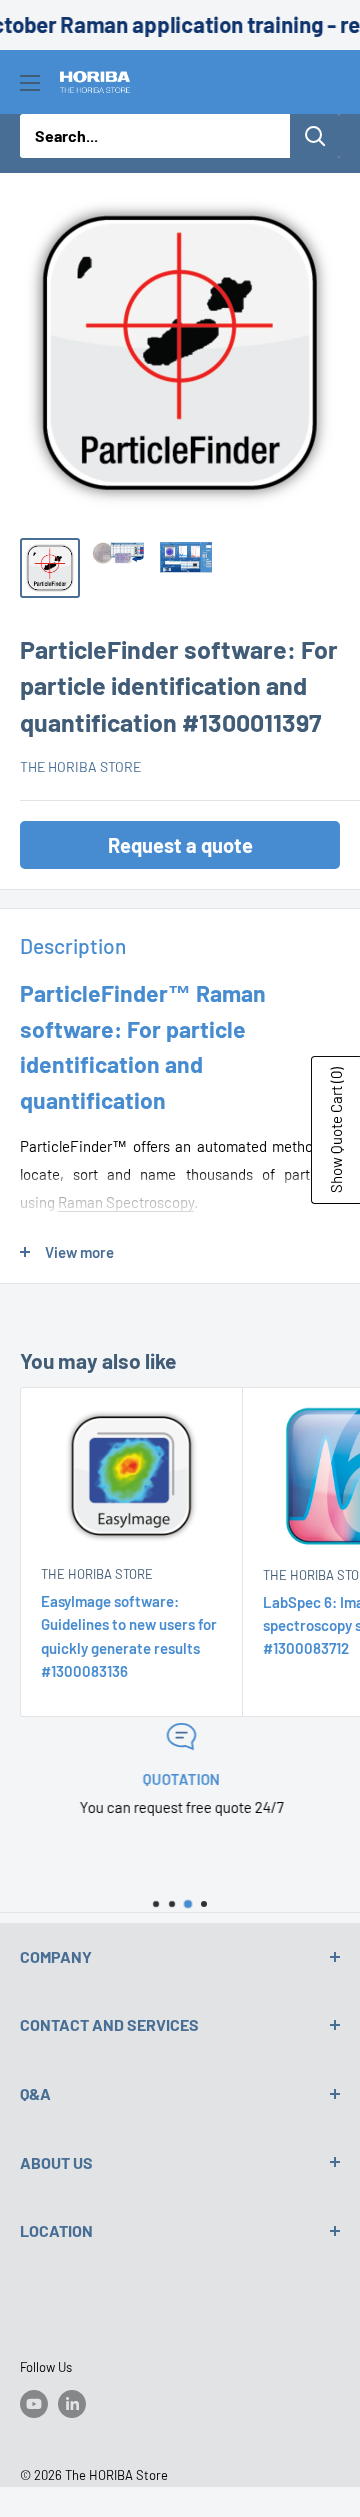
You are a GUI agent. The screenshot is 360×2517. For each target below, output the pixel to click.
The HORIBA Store (80, 766)
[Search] (315, 136)
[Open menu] (30, 83)
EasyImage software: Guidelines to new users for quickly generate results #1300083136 (129, 1636)
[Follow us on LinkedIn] (72, 2404)
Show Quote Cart (336, 1130)
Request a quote (180, 845)
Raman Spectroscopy (126, 1202)
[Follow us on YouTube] (34, 2404)
